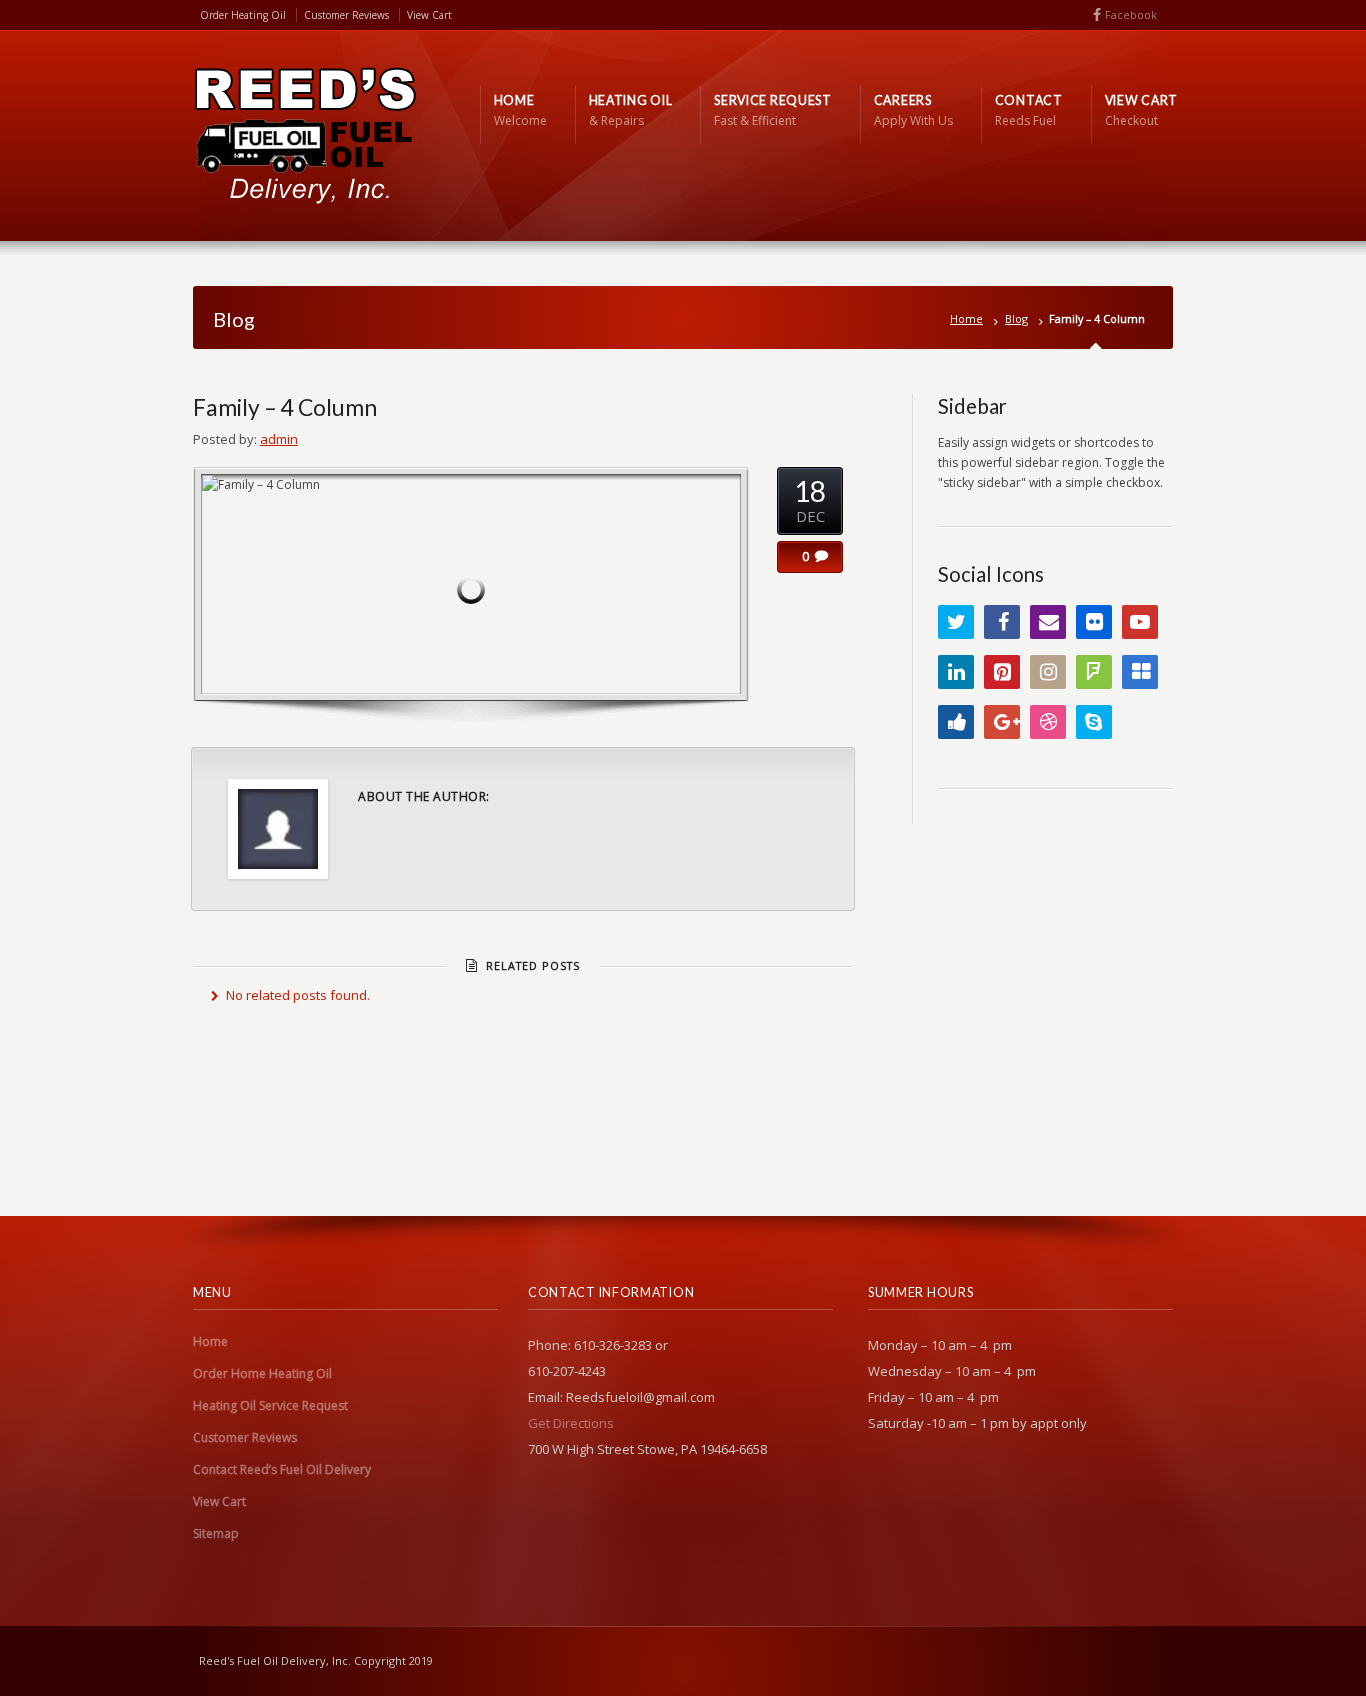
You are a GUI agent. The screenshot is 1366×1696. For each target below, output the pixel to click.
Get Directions (571, 1423)
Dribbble (1048, 722)
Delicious (1140, 672)
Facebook (1131, 14)
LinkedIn (956, 672)
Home (966, 318)
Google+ (1002, 722)
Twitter (956, 622)
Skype (1094, 722)
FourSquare (1094, 672)
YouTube (1140, 622)
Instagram (1048, 672)
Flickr (1094, 622)
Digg (956, 722)
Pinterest (1002, 672)
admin (279, 439)
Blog (1016, 318)
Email (1048, 622)
